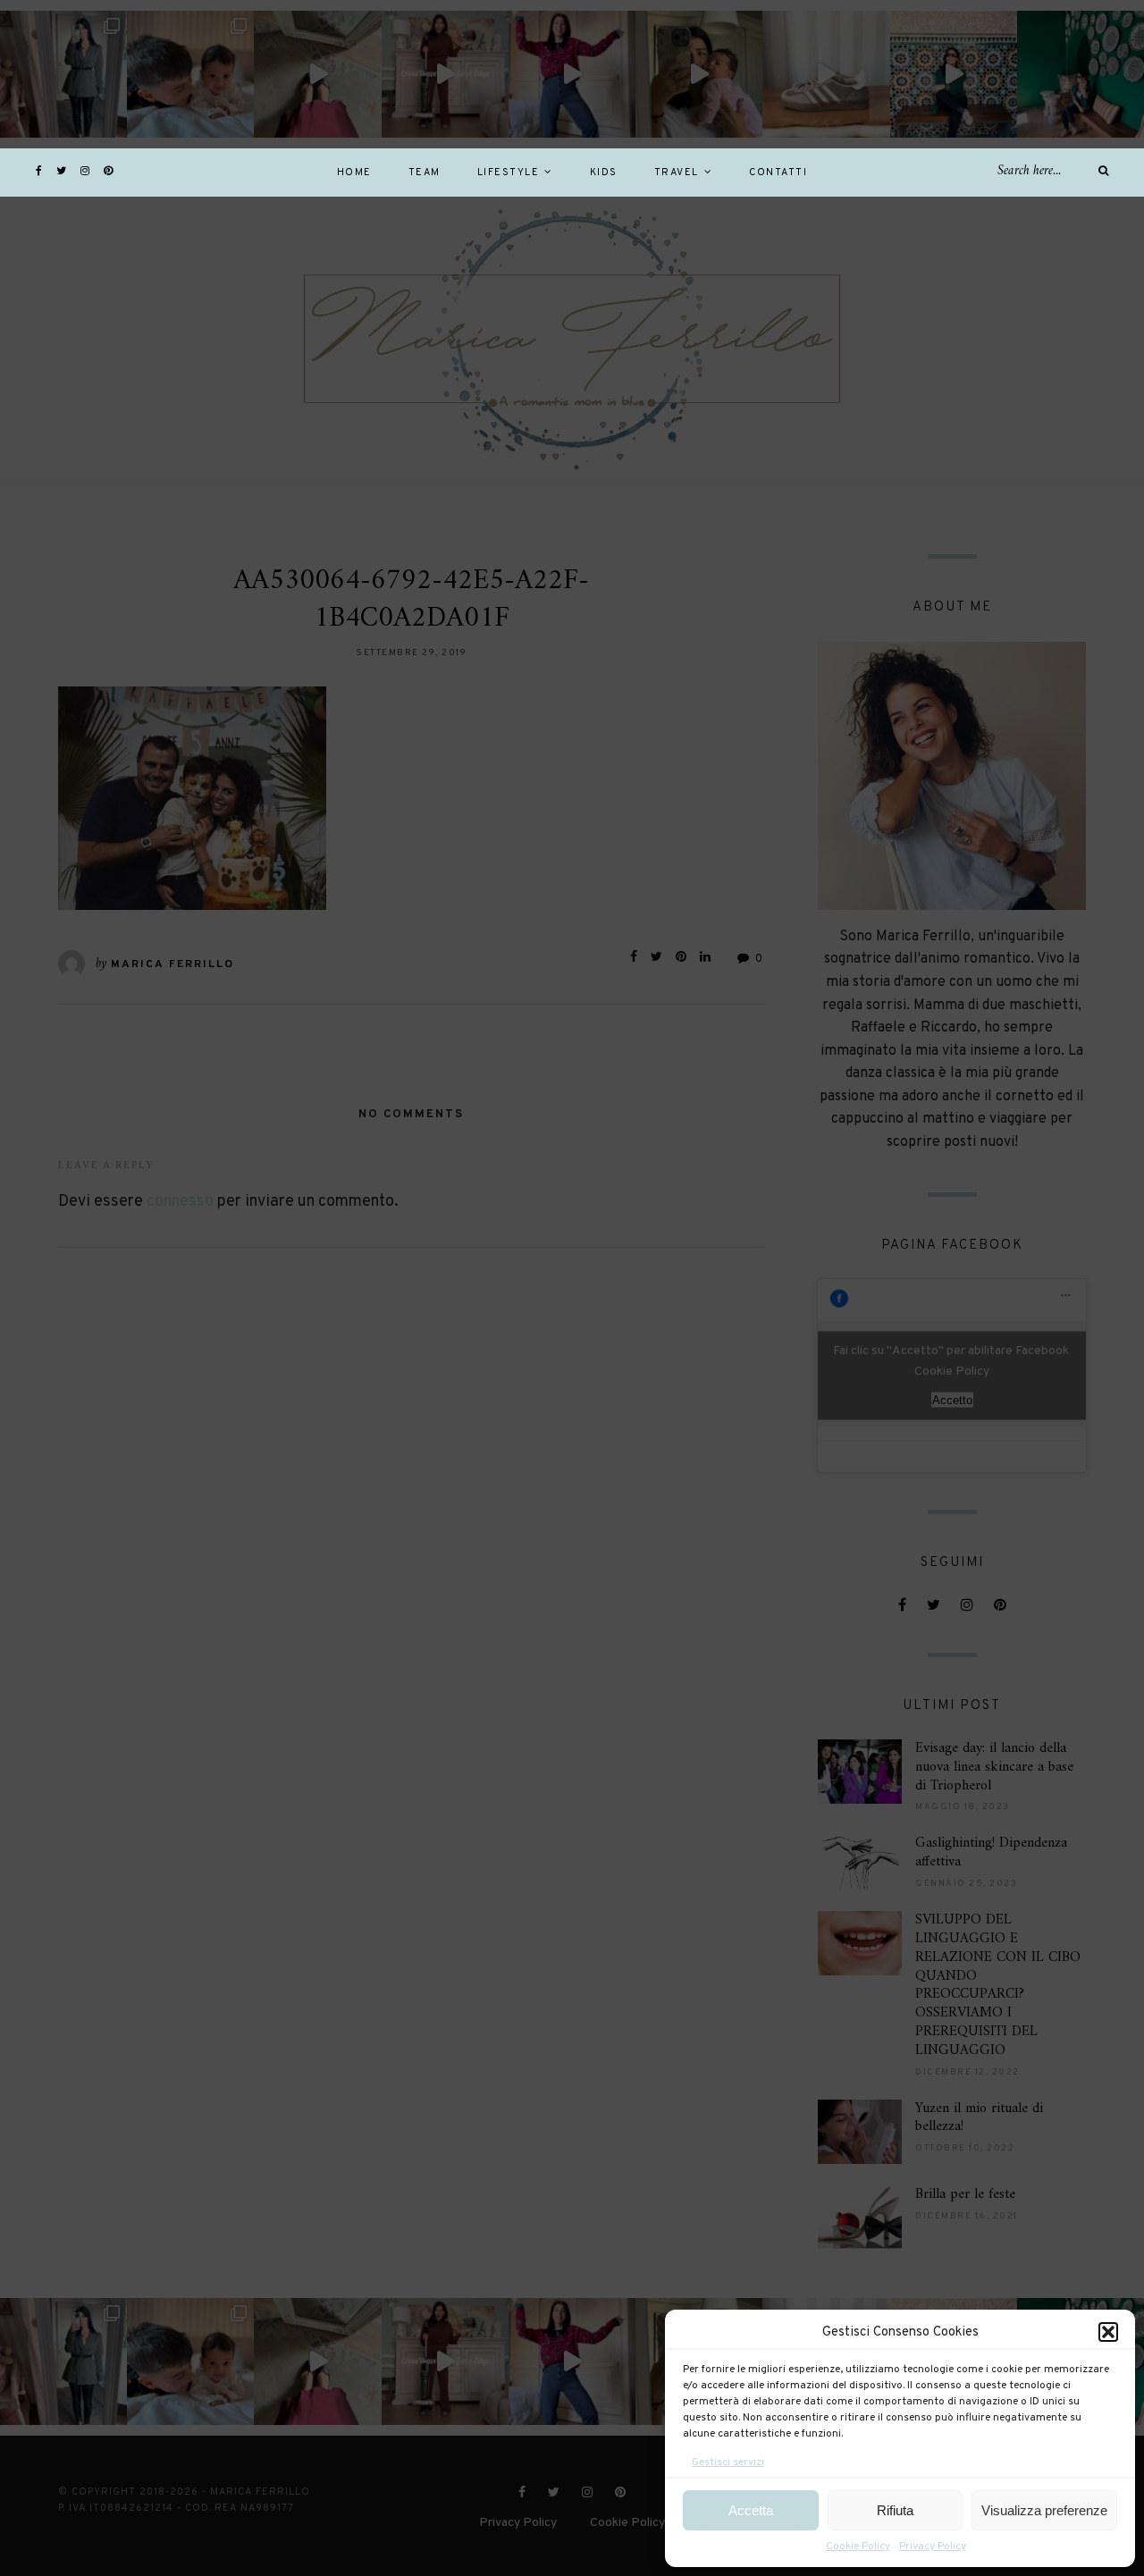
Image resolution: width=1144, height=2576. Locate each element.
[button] (1108, 2332)
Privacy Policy (933, 2547)
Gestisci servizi (728, 2462)
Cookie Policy (858, 2547)
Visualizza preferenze (1044, 2510)
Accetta (751, 2510)
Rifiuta (895, 2510)
